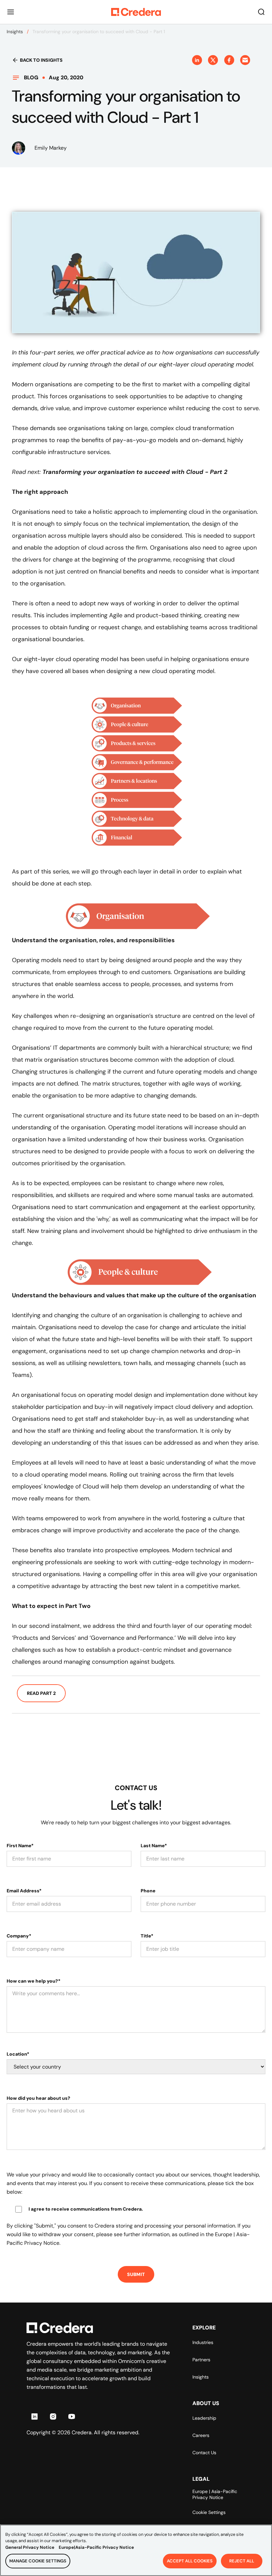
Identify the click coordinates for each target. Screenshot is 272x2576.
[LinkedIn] (34, 2416)
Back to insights (41, 60)
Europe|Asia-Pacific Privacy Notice (96, 2547)
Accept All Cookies (190, 2561)
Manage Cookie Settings (38, 2561)
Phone (148, 1891)
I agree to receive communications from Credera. (86, 2209)
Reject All (242, 2561)
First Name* (20, 1846)
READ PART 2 (41, 1693)
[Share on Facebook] (229, 60)
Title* (147, 1936)
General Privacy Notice (30, 2547)
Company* (19, 1936)
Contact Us (204, 2453)
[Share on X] (213, 60)
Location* (18, 2054)
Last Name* (154, 1846)
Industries (203, 2342)
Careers (201, 2435)
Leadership (204, 2418)
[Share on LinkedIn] (197, 60)
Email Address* (24, 1891)
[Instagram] (53, 2416)
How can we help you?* (34, 1981)
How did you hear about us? (38, 2098)
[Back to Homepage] (136, 12)
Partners (201, 2360)
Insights (15, 32)
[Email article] (245, 60)
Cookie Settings (209, 2512)
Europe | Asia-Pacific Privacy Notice (215, 2494)
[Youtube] (72, 2416)
